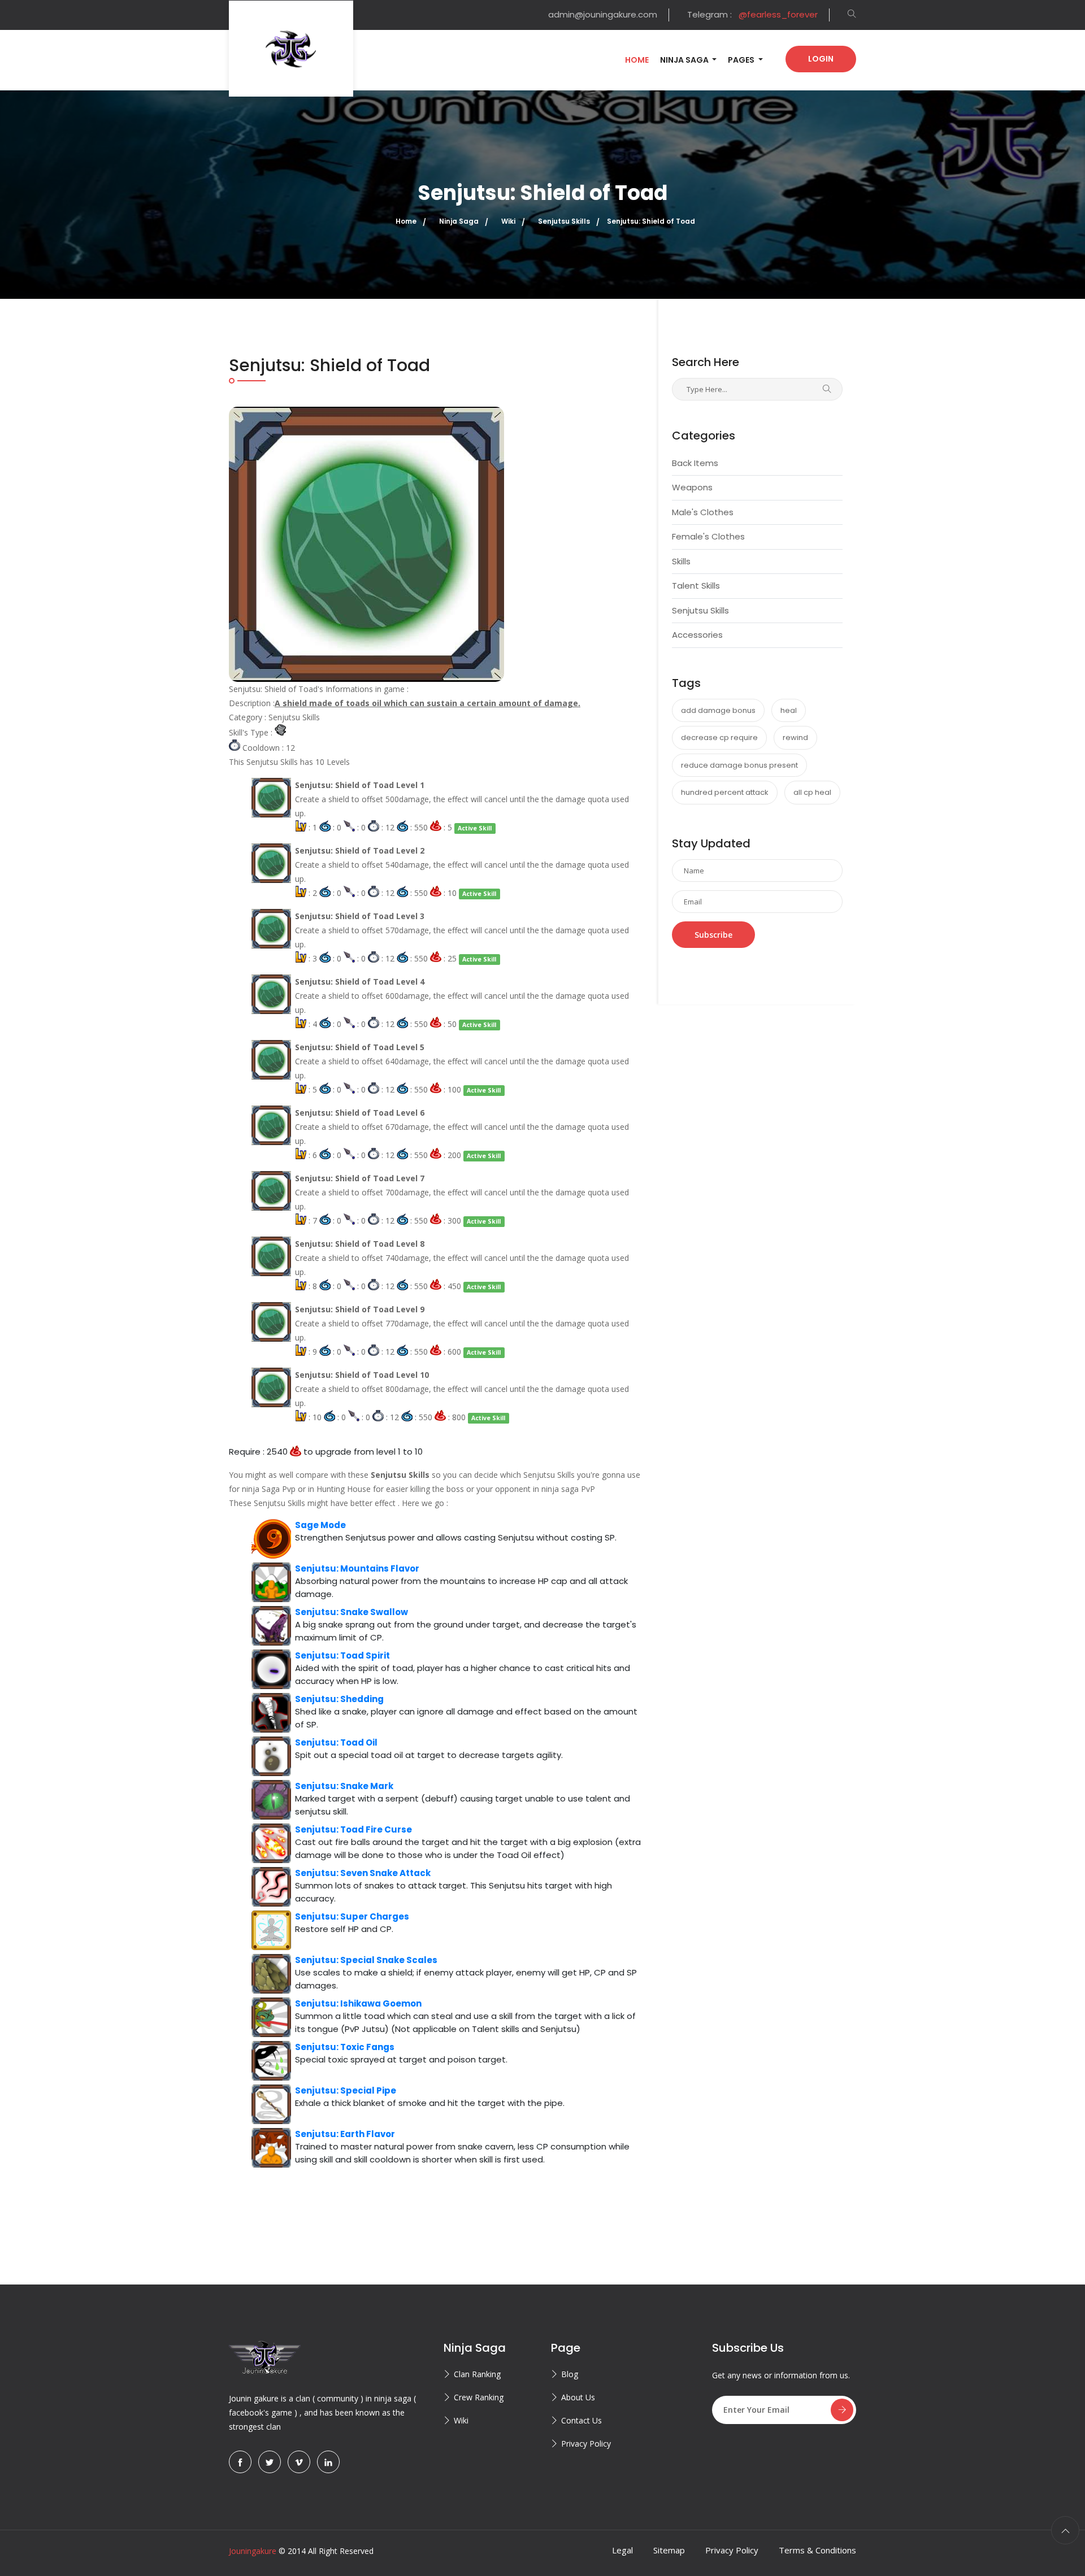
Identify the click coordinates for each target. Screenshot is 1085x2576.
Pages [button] (742, 60)
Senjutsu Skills (700, 610)
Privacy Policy (586, 2444)
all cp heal (812, 792)
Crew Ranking (479, 2397)
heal (789, 710)
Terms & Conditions (817, 2550)
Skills (681, 561)
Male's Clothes (703, 512)
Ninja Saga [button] (685, 60)
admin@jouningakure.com (603, 14)
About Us (578, 2397)
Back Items (695, 463)
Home (637, 60)
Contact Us (581, 2420)
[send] (842, 2410)
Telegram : (752, 14)
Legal (622, 2550)
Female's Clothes (708, 536)
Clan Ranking (477, 2374)
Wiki (461, 2420)
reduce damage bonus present (739, 765)
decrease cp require (719, 737)
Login (821, 59)
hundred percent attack (725, 792)
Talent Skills (696, 586)
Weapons (692, 487)
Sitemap (669, 2550)
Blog (570, 2374)
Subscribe (713, 935)
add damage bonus (718, 710)
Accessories (697, 635)
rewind (795, 737)
